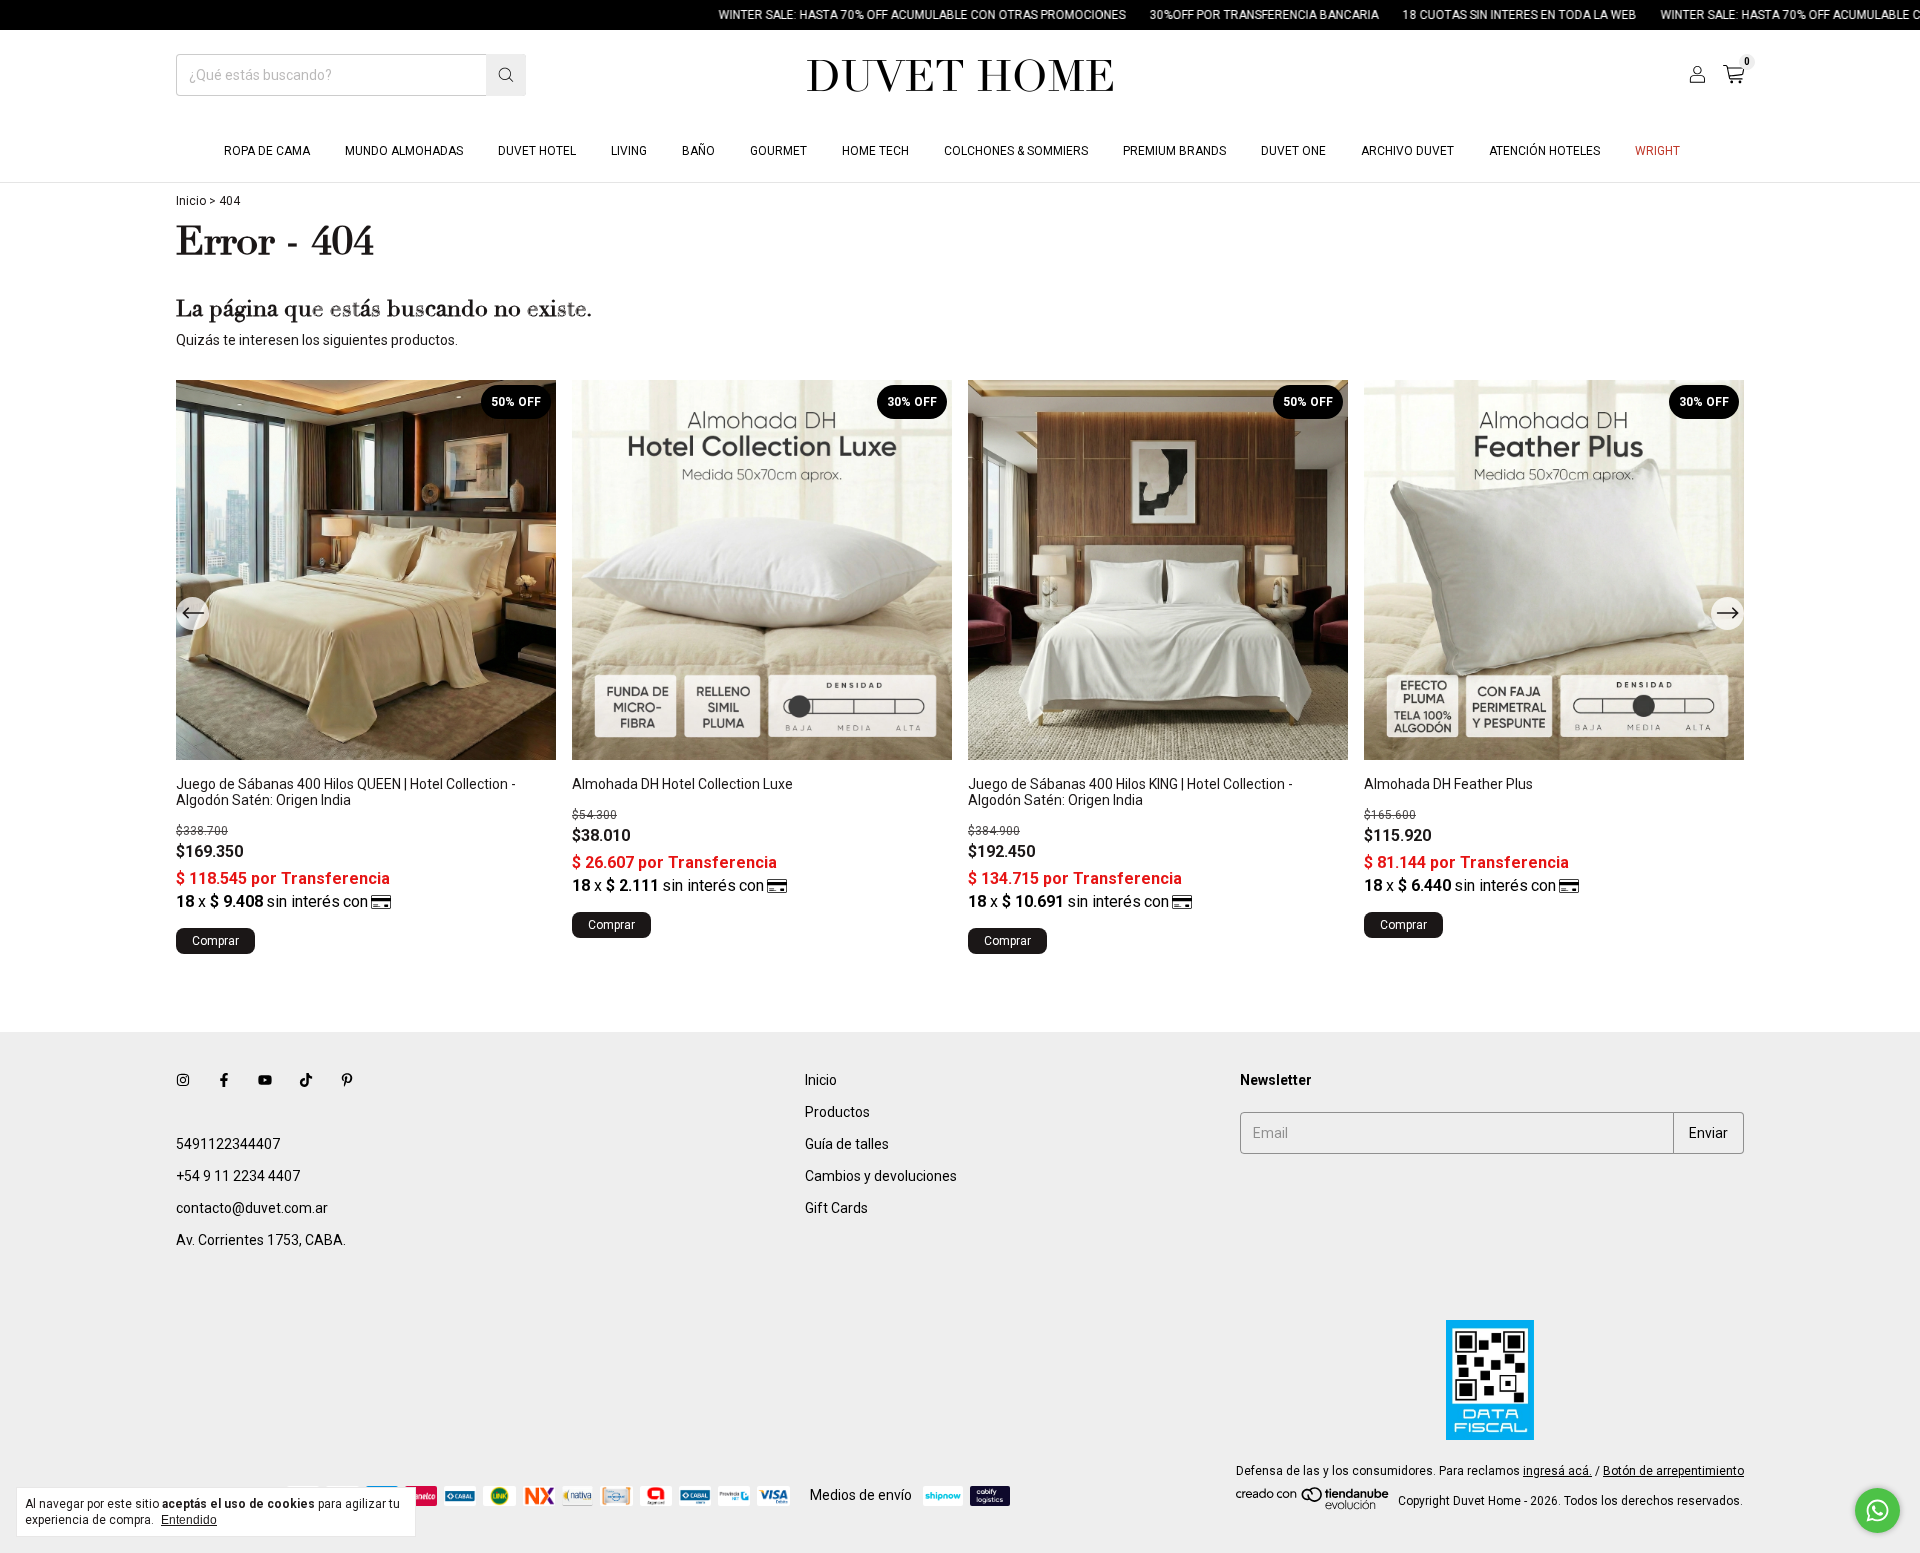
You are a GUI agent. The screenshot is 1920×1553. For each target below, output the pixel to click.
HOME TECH (875, 151)
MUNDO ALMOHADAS (404, 151)
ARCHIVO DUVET (1407, 151)
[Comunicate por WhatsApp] (1877, 1510)
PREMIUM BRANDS (1174, 151)
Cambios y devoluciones (881, 1176)
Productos (837, 1112)
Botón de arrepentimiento (1673, 1471)
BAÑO (698, 151)
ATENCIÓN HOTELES (1544, 151)
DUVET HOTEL (537, 151)
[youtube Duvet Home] (265, 1080)
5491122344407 (228, 1144)
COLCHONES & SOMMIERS (1016, 151)
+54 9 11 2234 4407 (238, 1176)
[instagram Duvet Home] (183, 1080)
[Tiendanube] (1313, 1506)
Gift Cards (836, 1208)
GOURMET (778, 151)
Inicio (191, 201)
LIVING (629, 151)
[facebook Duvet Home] (224, 1080)
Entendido (189, 1520)
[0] (1733, 75)
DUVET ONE (1293, 151)
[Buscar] (506, 75)
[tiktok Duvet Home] (306, 1080)
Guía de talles (847, 1144)
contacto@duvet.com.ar (252, 1208)
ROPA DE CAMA (267, 151)
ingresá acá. (1557, 1471)
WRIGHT (1657, 151)
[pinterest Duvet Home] (347, 1080)
